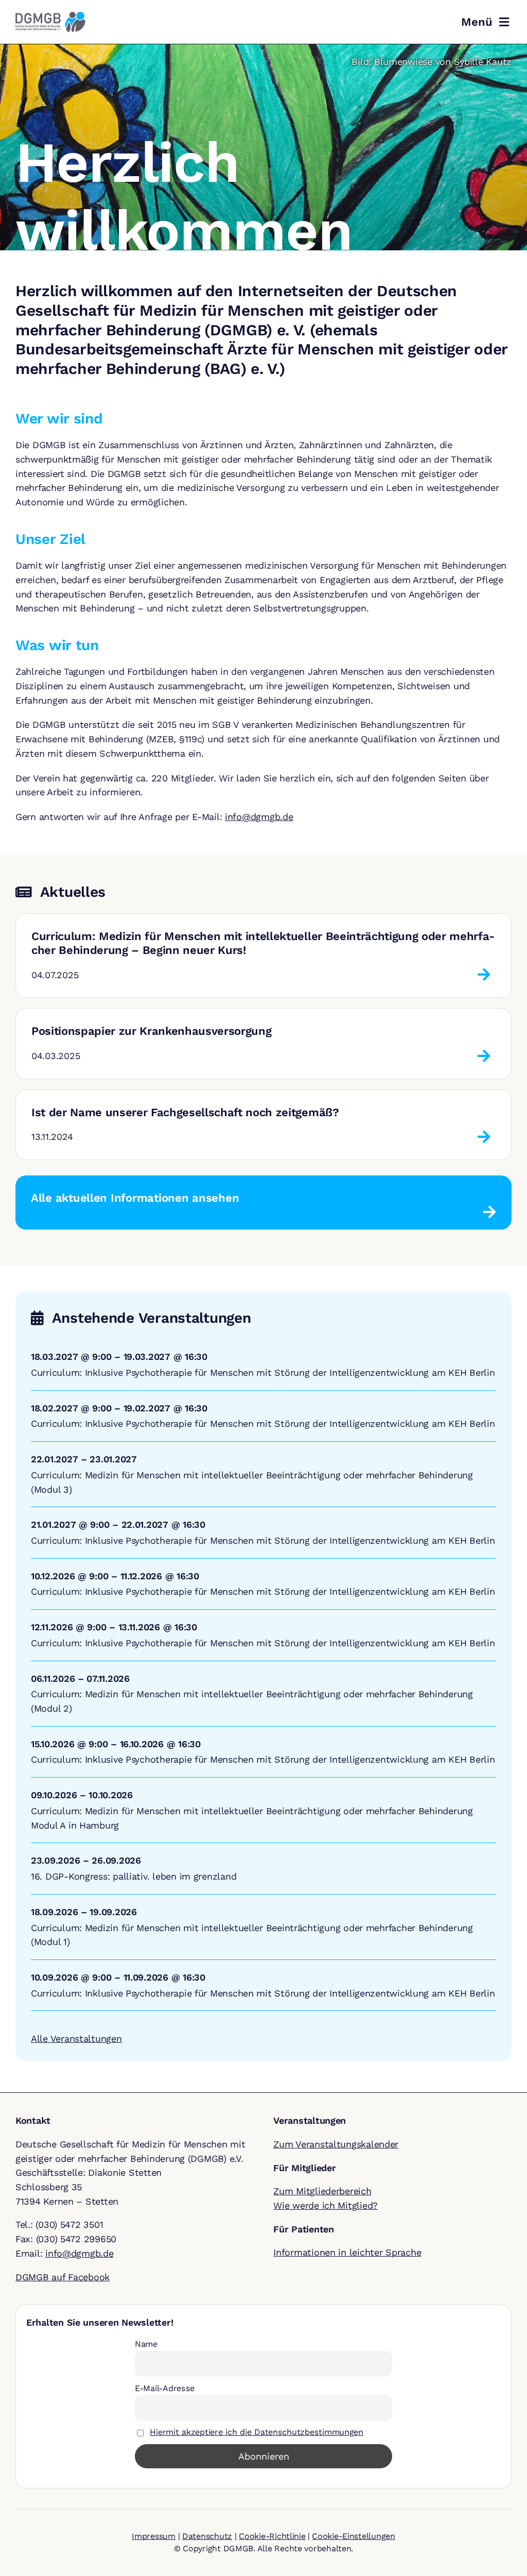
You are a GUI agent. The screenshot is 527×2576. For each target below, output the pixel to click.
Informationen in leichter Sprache (347, 2252)
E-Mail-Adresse (165, 2388)
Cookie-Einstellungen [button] (354, 2536)
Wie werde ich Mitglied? (326, 2205)
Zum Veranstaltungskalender (336, 2144)
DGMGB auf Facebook (63, 2277)
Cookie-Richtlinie (272, 2536)
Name (146, 2344)
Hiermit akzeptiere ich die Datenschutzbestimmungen (257, 2432)
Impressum (154, 2536)
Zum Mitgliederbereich (322, 2191)
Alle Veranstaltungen (76, 2038)
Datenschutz (207, 2536)
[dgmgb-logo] (50, 16)
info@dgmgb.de (259, 817)
